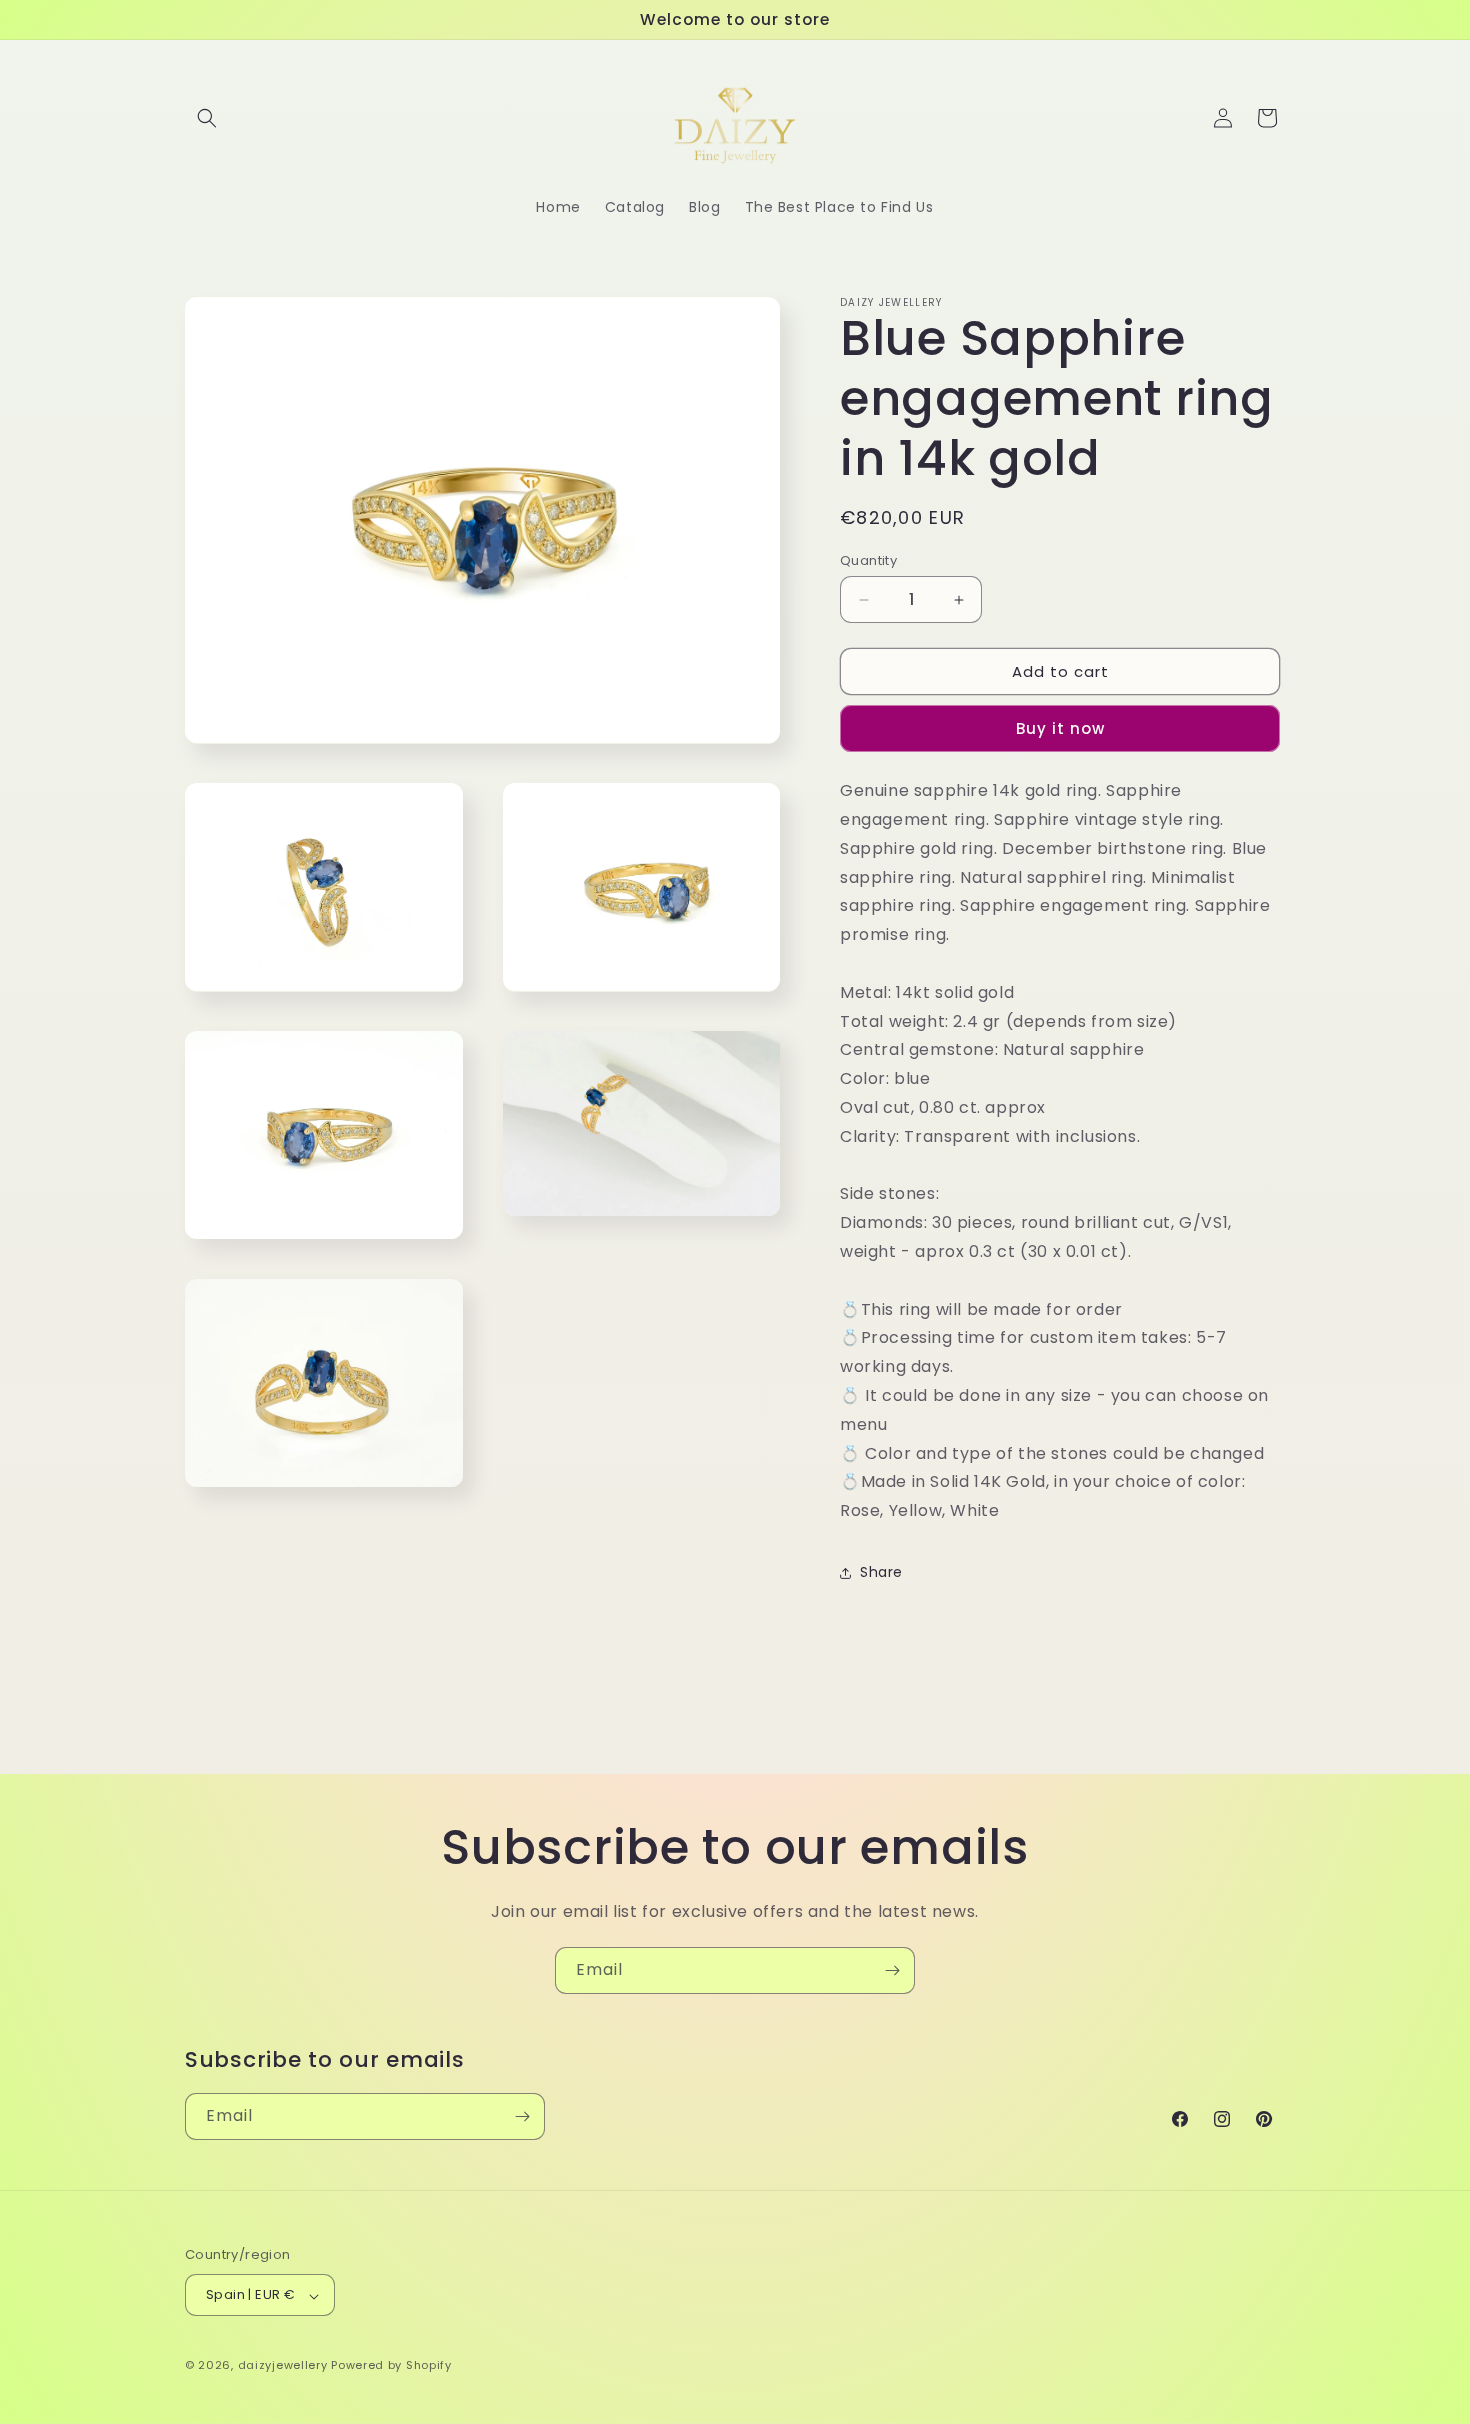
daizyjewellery (283, 2366)
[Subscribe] (892, 1970)
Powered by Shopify (391, 2366)
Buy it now (1060, 728)
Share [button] (881, 1572)
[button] (207, 118)
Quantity (868, 560)
